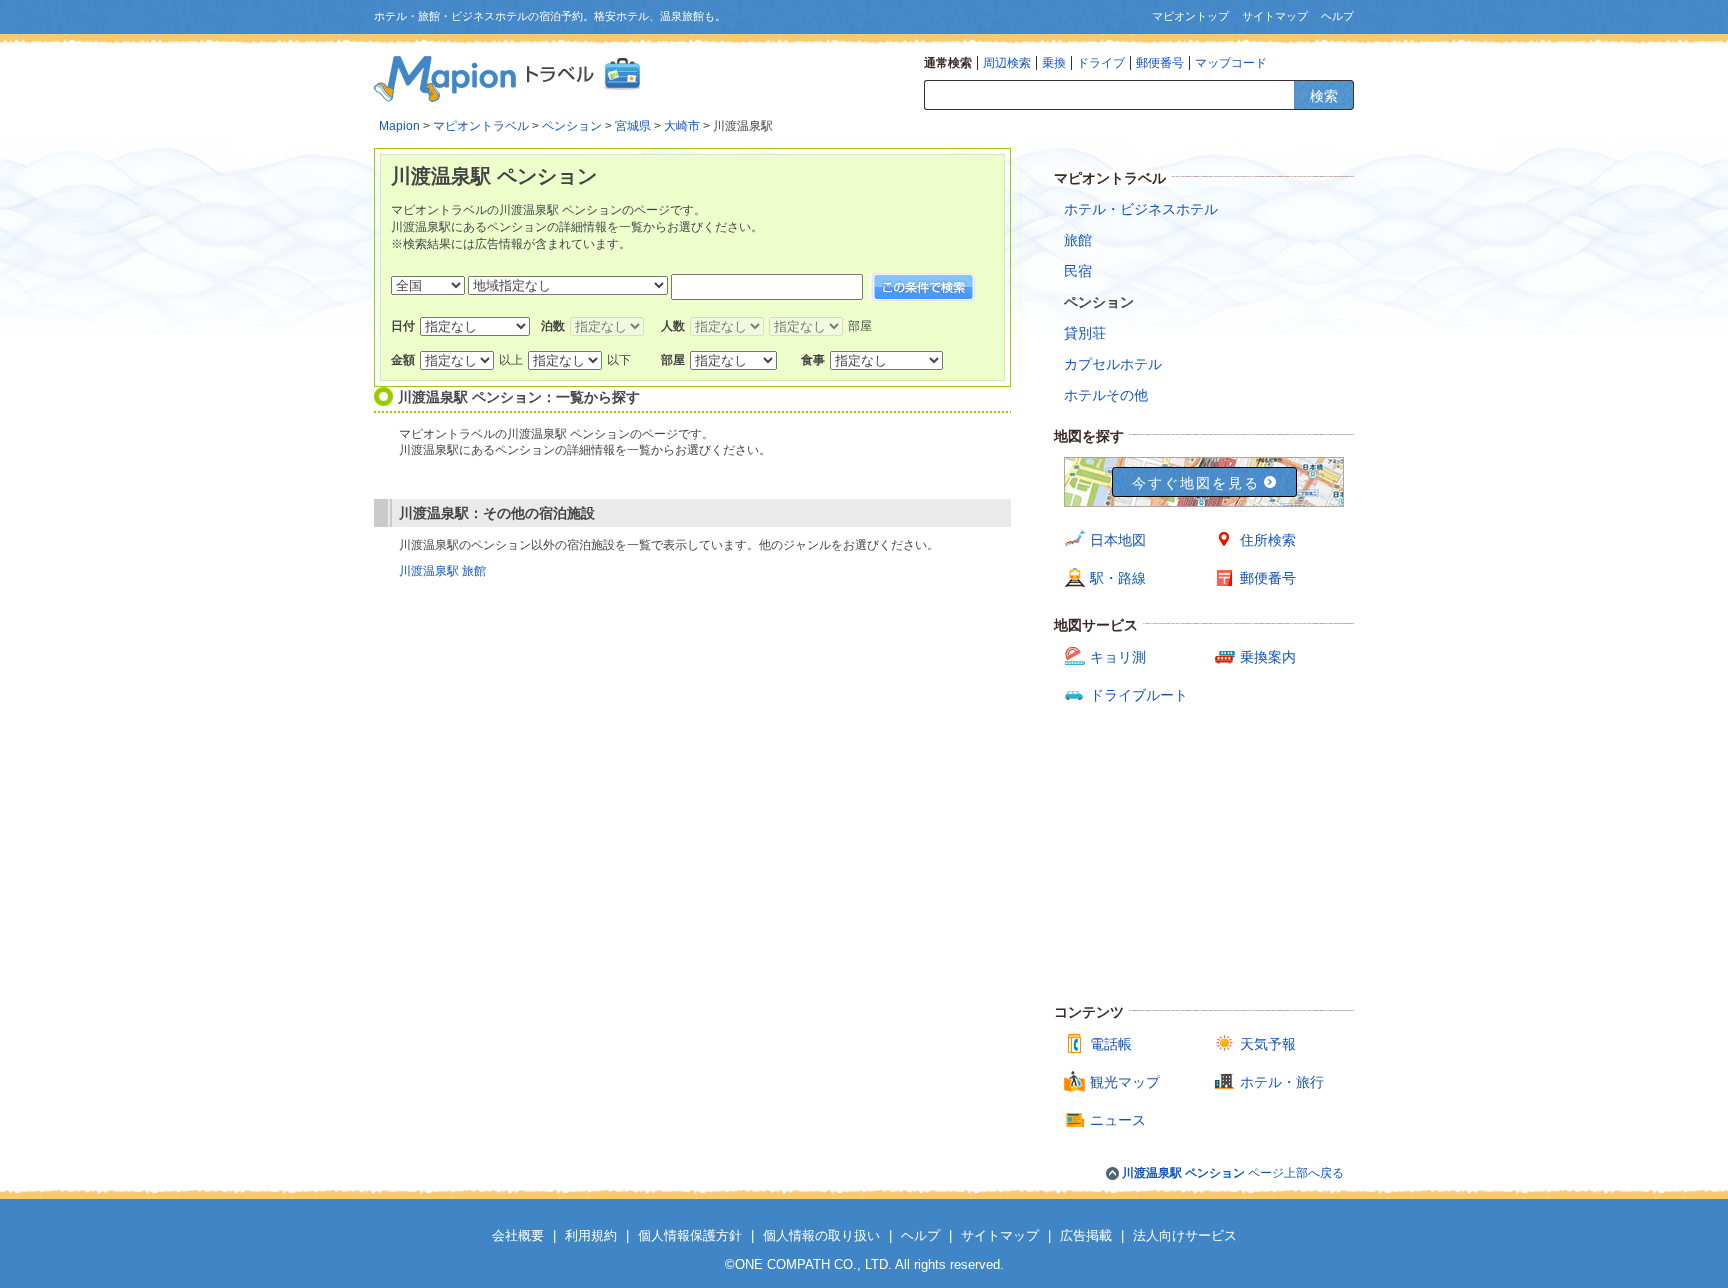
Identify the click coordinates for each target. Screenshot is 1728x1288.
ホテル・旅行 (1282, 1082)
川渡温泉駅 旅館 (442, 571)
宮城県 (633, 126)
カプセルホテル (1113, 364)
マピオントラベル (481, 126)
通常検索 (948, 63)
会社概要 (518, 1235)
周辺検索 (1007, 63)
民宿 (1078, 271)
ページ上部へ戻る (1233, 1173)
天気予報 (1268, 1044)
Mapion (399, 126)
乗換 (1054, 63)
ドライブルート (1139, 695)
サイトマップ (1275, 16)
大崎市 (682, 126)
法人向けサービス (1185, 1235)
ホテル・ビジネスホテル (1141, 209)
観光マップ (1125, 1082)
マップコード (1231, 63)
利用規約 (591, 1235)
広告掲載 (1086, 1235)
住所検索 (1268, 540)
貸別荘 (1085, 333)
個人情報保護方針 (690, 1235)
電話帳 (1111, 1044)
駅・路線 (1118, 578)
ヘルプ (1337, 16)
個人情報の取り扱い (821, 1235)
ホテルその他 (1106, 395)
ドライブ (1101, 63)
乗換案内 (1268, 657)
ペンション (572, 126)
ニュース (1118, 1120)
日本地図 (1118, 540)
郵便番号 (1160, 63)
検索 (1324, 96)
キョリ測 (1118, 657)
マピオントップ (1190, 16)
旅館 (1078, 240)
